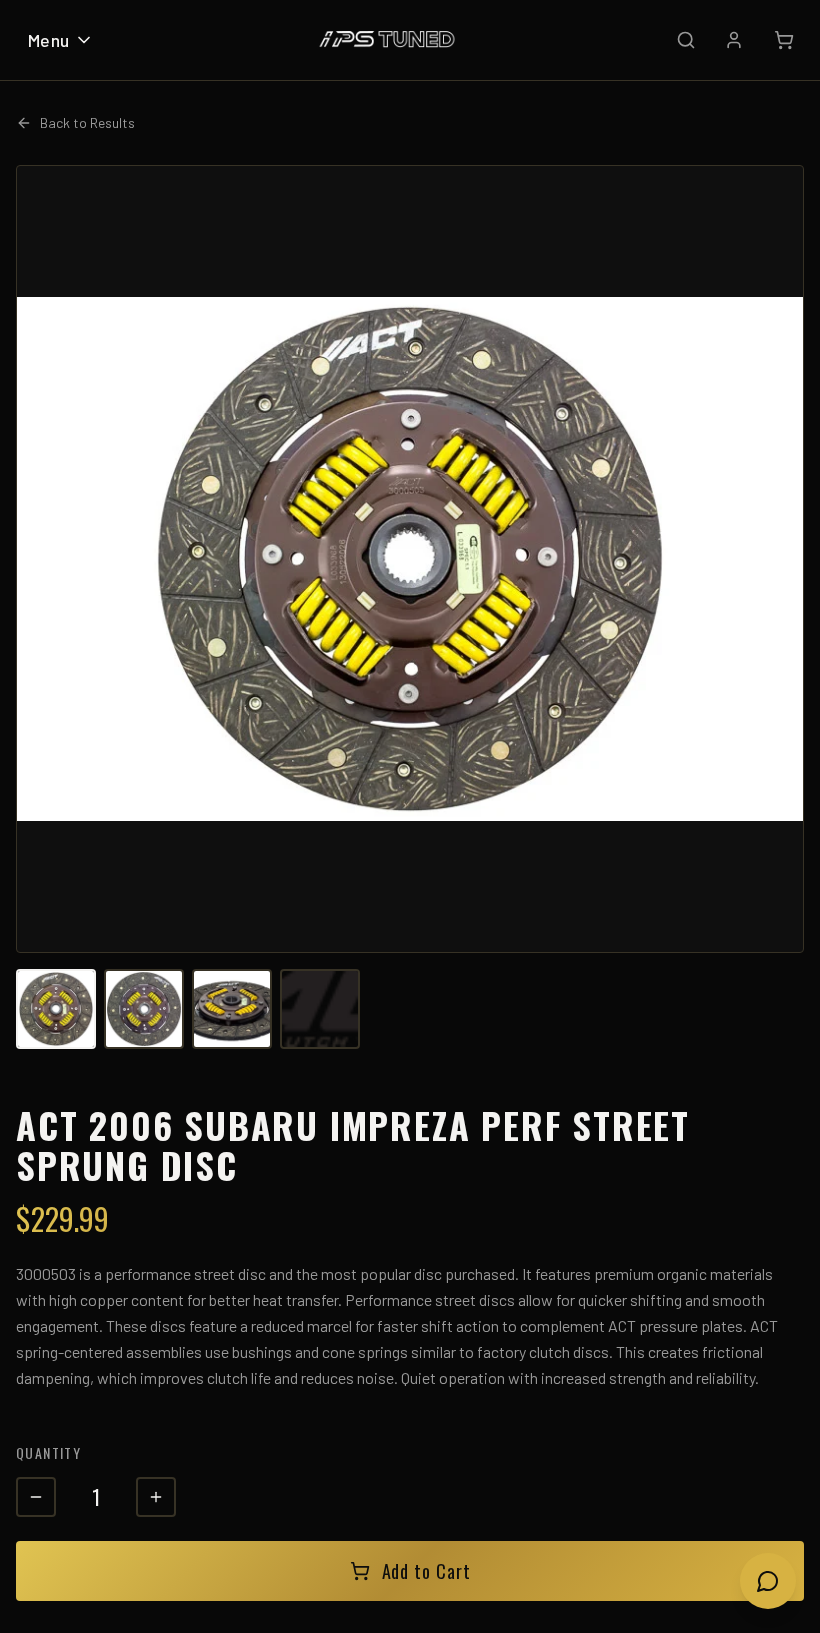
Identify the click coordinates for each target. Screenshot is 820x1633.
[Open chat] (768, 1581)
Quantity (48, 1452)
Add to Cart (426, 1571)
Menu (49, 40)
